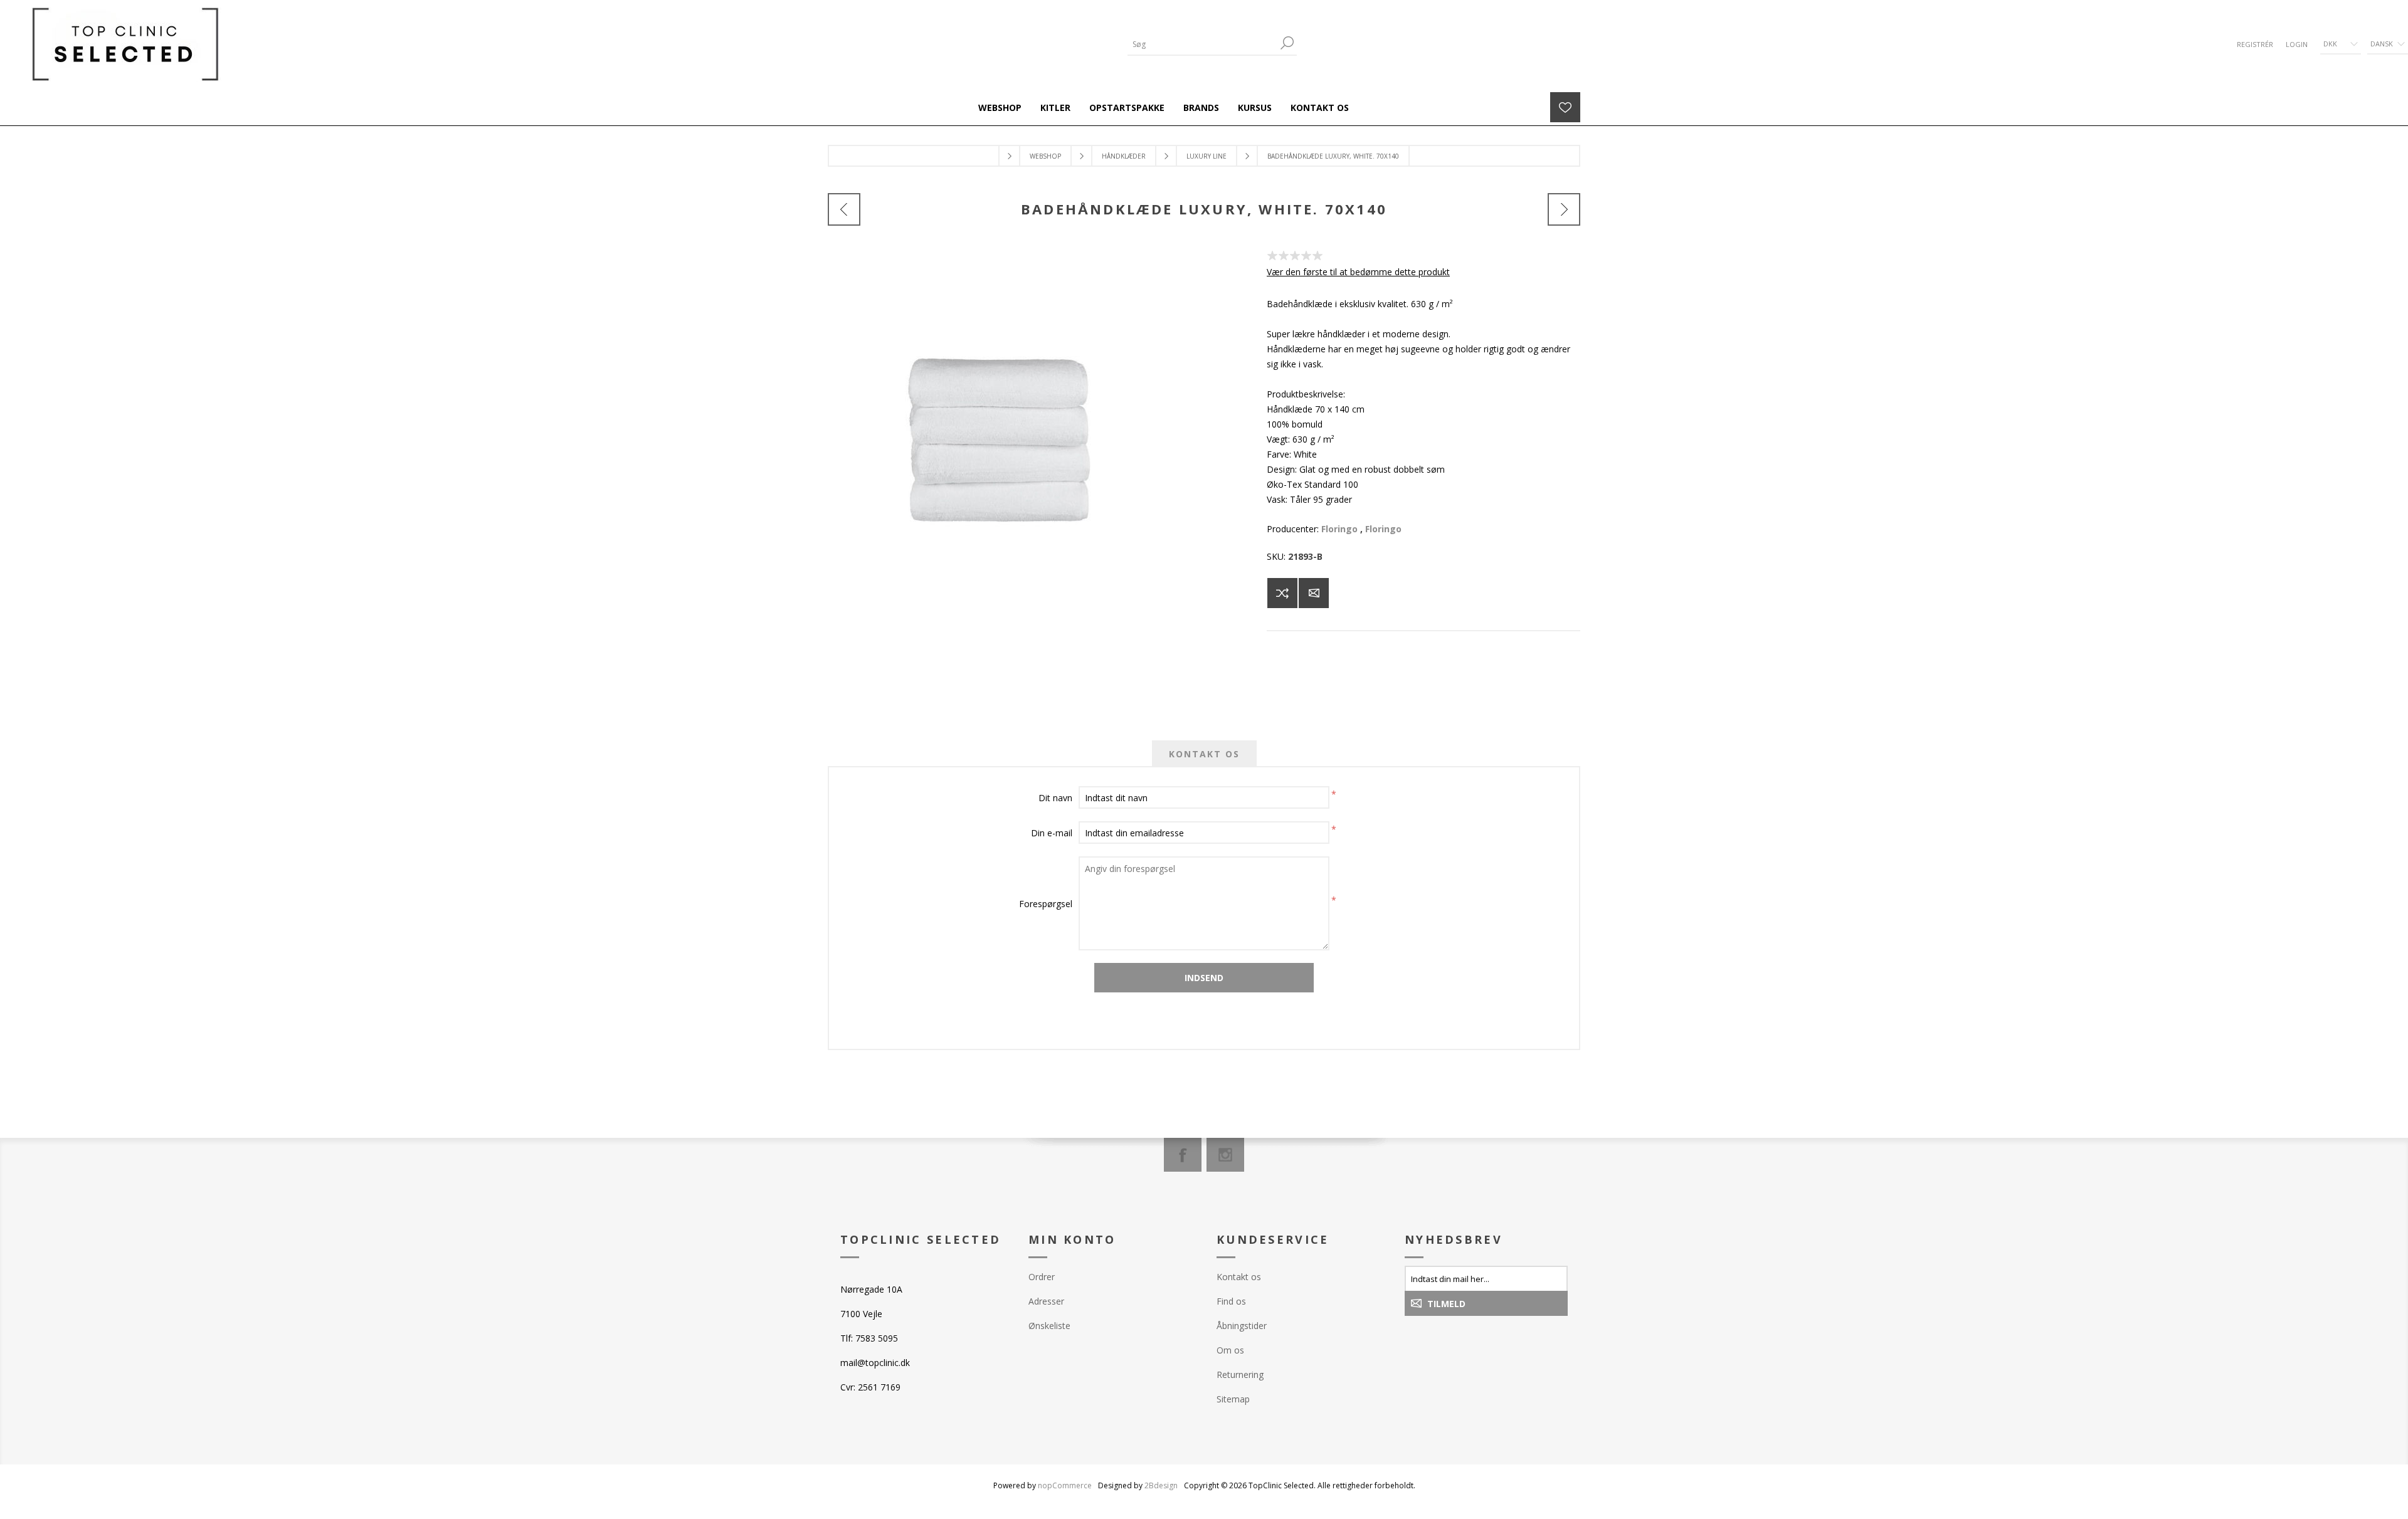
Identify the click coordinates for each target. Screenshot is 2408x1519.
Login (2297, 44)
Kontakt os (1239, 1277)
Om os (1230, 1350)
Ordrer (1042, 1277)
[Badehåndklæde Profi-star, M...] (1564, 209)
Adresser (1046, 1301)
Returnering (1240, 1374)
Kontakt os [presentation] (1204, 754)
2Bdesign (1161, 1485)
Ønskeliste (1049, 1326)
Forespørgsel (1046, 904)
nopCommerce (1065, 1485)
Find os (1231, 1301)
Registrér (2255, 44)
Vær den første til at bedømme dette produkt (1358, 272)
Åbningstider (1242, 1326)
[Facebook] (1183, 1155)
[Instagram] (1225, 1155)
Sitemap (1233, 1399)
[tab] (1204, 754)
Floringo (1339, 529)
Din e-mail (1052, 833)
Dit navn (1055, 798)
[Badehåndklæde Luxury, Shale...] (844, 209)
